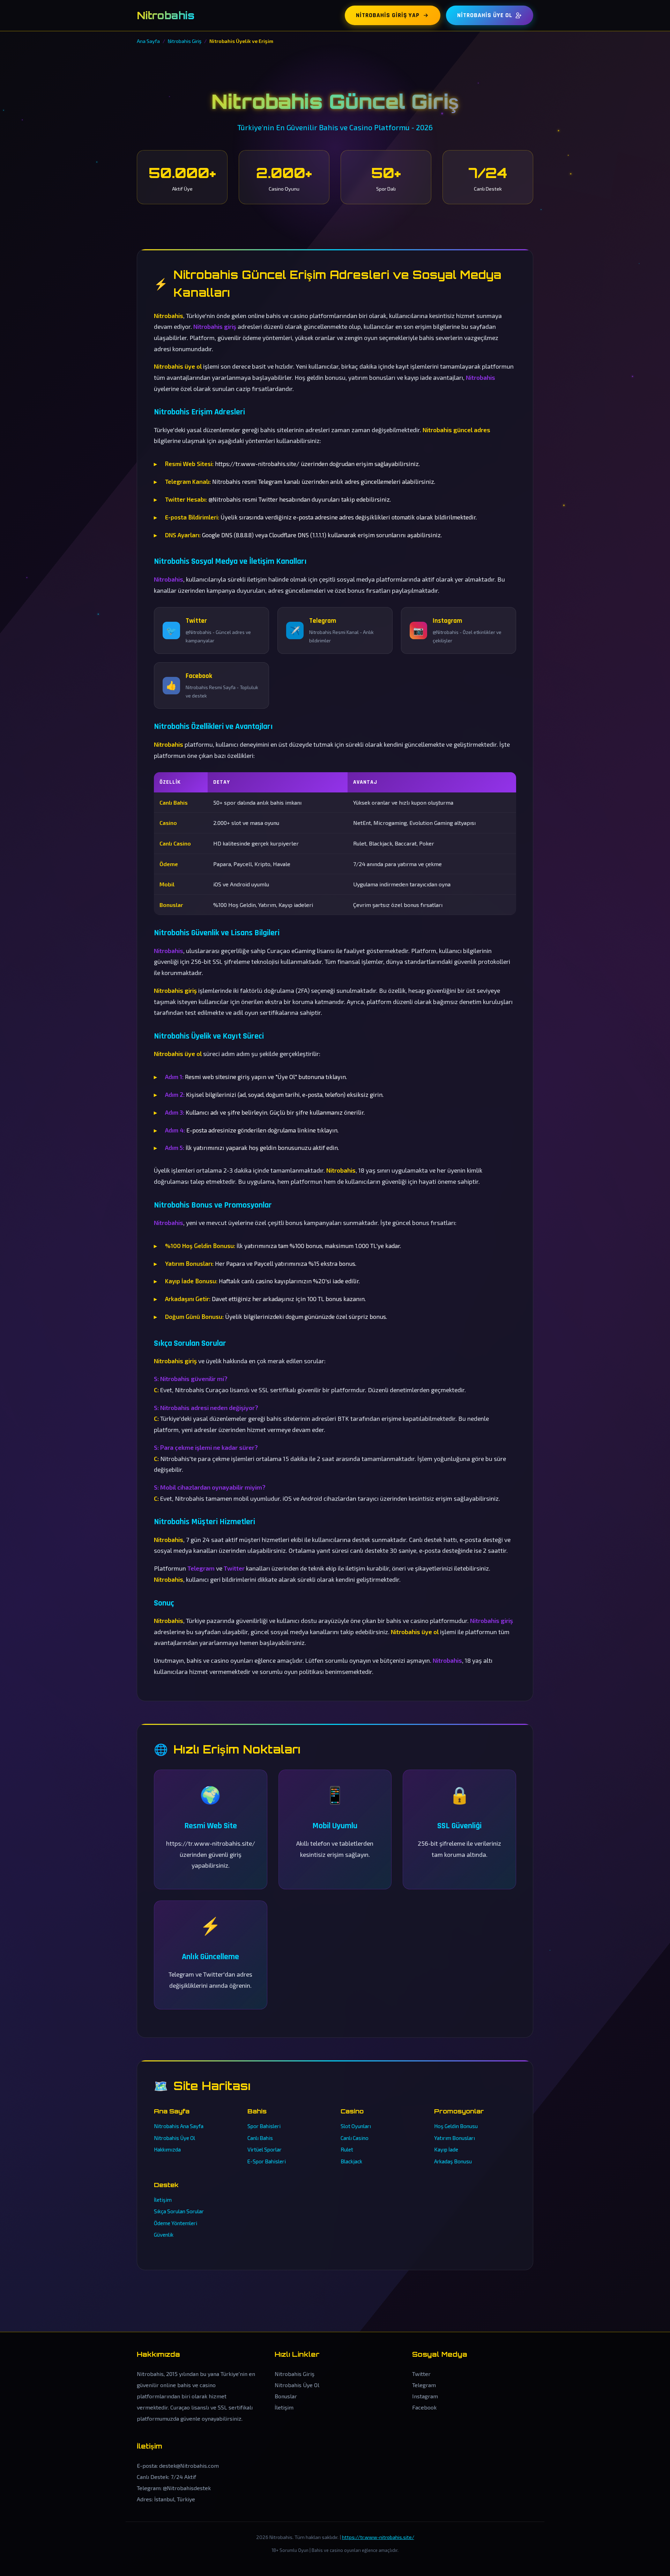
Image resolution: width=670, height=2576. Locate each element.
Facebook (424, 2407)
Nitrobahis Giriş (295, 2374)
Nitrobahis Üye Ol (485, 15)
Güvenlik (164, 2235)
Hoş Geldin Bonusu (456, 2126)
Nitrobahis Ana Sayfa (179, 2126)
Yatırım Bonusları (455, 2138)
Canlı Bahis (260, 2138)
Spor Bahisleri (264, 2126)
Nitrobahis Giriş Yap (388, 15)
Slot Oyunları (356, 2126)
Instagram (425, 2396)
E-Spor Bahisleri (267, 2161)
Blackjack (351, 2161)
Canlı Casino (355, 2138)
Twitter (421, 2374)
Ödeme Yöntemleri (176, 2223)
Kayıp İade (446, 2149)
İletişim (163, 2200)
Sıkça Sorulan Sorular (179, 2211)
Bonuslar (286, 2396)
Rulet (347, 2149)
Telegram (424, 2385)
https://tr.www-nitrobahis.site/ (378, 2537)
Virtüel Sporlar (265, 2149)
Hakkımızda (167, 2149)
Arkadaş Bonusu (453, 2161)
